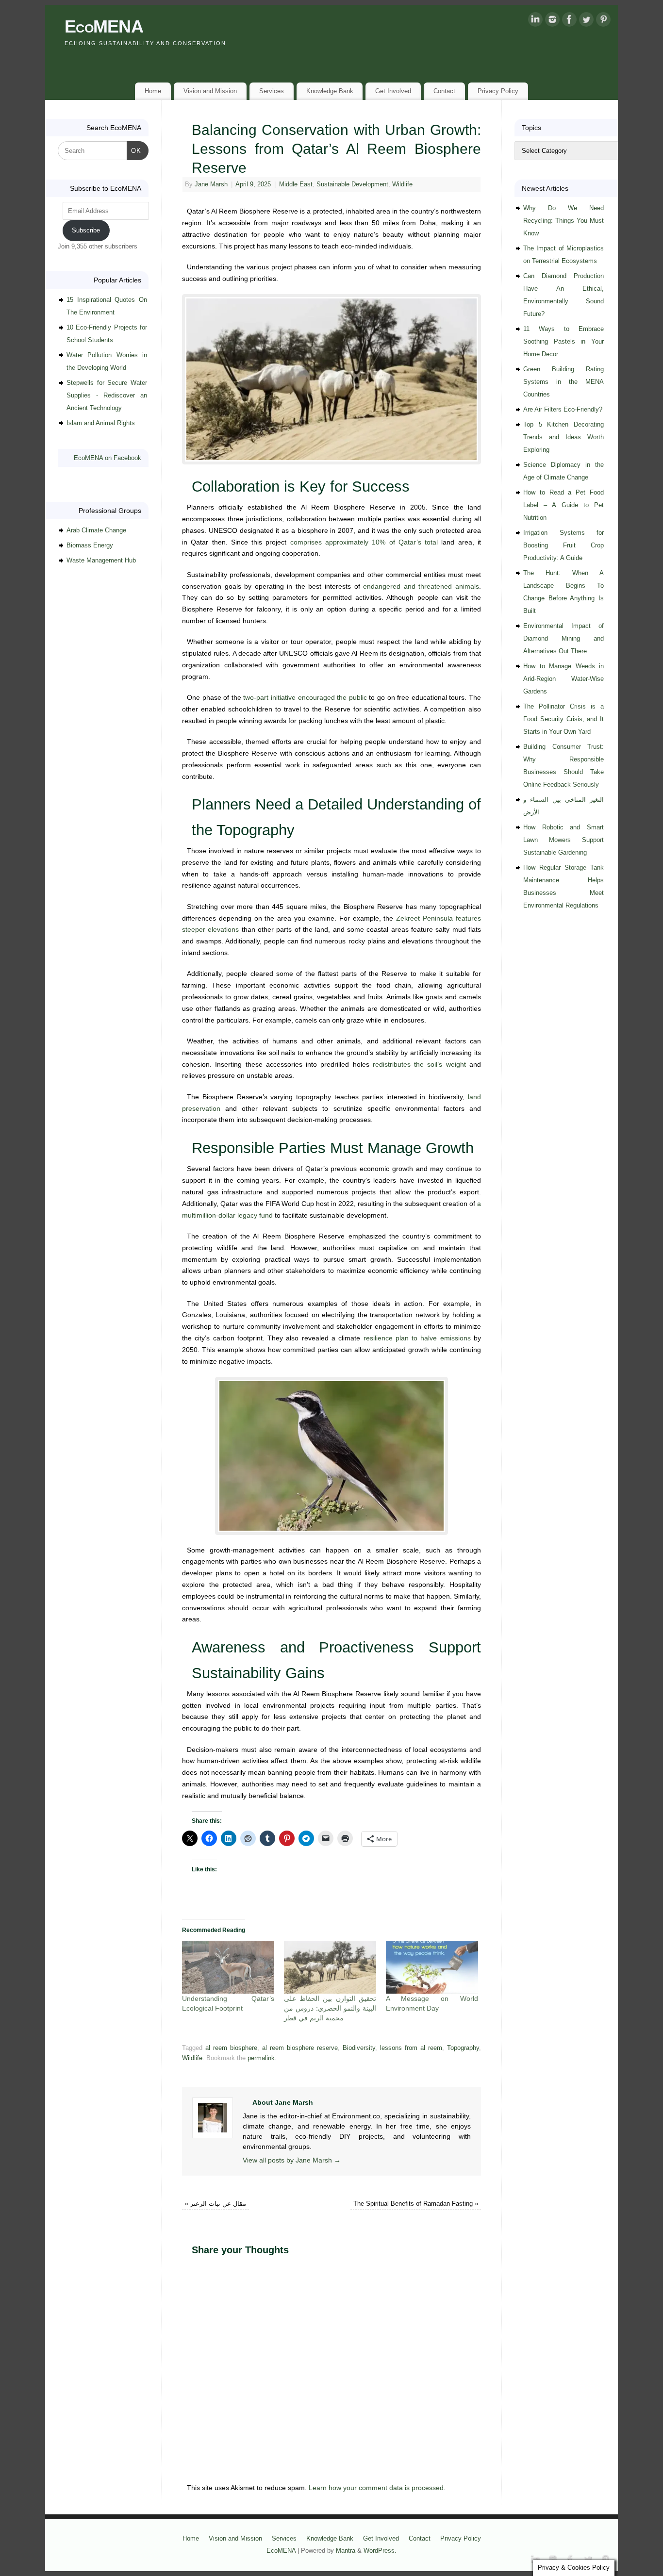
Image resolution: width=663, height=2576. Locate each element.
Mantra (346, 2551)
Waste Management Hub (101, 560)
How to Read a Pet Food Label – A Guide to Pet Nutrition (564, 505)
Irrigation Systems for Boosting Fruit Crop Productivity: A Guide (564, 545)
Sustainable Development (352, 184)
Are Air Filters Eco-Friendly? (563, 409)
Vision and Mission (210, 91)
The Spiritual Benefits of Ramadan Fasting (416, 2204)
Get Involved (393, 91)
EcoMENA (104, 26)
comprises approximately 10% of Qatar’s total (364, 542)
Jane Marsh (211, 184)
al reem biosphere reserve (300, 2048)
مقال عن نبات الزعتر (215, 2204)
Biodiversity (359, 2048)
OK (134, 150)
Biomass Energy (90, 545)
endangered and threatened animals (421, 586)
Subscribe (86, 230)
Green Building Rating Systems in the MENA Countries (564, 382)
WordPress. (380, 2551)
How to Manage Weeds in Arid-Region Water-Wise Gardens (564, 679)
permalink (261, 2058)
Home (153, 91)
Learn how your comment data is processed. (377, 2488)
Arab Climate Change (96, 530)
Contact (444, 91)
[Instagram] (552, 21)
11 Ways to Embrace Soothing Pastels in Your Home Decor (564, 341)
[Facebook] (569, 21)
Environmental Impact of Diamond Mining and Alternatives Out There (564, 638)
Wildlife (402, 184)
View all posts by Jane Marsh (292, 2160)
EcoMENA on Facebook (108, 458)
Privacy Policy (498, 91)
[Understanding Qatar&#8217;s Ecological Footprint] (228, 1967)
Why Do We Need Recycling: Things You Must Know (564, 221)
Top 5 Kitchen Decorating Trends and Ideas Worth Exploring (564, 437)
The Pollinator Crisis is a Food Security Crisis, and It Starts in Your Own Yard (564, 719)
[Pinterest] (603, 21)
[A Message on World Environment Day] (432, 1967)
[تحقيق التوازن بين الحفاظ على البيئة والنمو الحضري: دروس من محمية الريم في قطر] (330, 1967)
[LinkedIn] (535, 21)
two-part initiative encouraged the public (305, 697)
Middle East (296, 184)
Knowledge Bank (330, 91)
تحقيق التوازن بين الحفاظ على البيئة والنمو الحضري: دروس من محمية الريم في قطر (330, 2008)
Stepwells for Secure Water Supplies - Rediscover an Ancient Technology (107, 395)
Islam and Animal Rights (101, 423)
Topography (463, 2048)
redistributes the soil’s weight (419, 1064)
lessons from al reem (411, 2048)
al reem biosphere (231, 2048)
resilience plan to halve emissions (417, 1338)
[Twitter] (586, 21)
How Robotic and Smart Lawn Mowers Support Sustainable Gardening (564, 840)
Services (272, 91)
